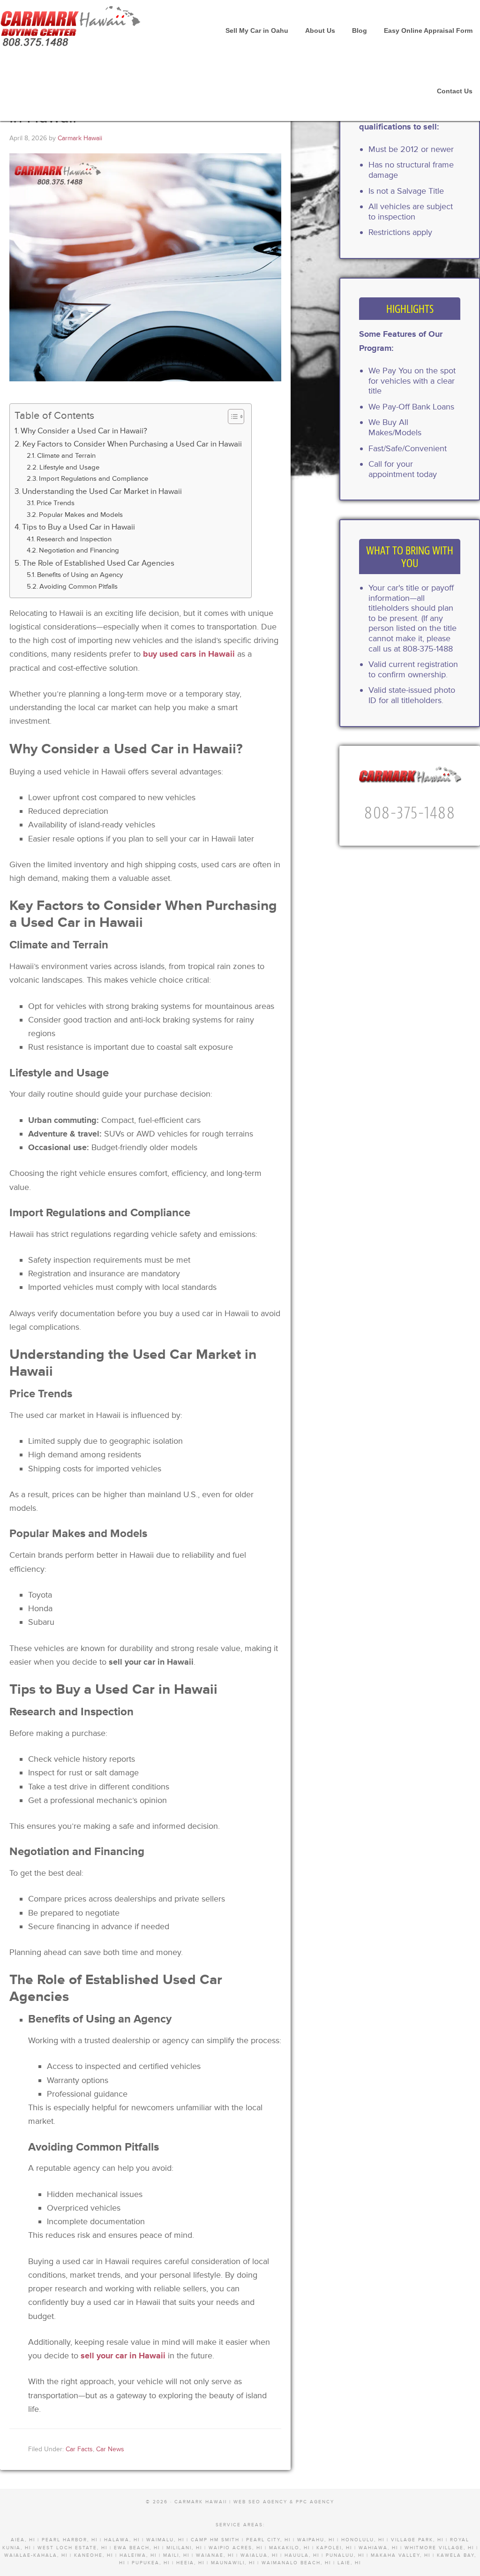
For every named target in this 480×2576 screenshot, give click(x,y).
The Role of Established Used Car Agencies (98, 563)
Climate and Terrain (66, 456)
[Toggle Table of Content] (231, 417)
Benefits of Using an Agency (80, 575)
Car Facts (79, 2449)
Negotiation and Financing (79, 550)
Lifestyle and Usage (69, 467)
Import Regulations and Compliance (94, 479)
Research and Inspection (74, 539)
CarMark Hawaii (70, 23)
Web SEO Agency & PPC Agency (284, 2502)
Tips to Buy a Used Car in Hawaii (79, 527)
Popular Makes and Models (81, 515)
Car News (110, 2449)
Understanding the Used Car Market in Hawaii (102, 491)
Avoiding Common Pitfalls (79, 587)
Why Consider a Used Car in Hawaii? (84, 431)
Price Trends (56, 503)
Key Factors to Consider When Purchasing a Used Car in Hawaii (132, 444)
